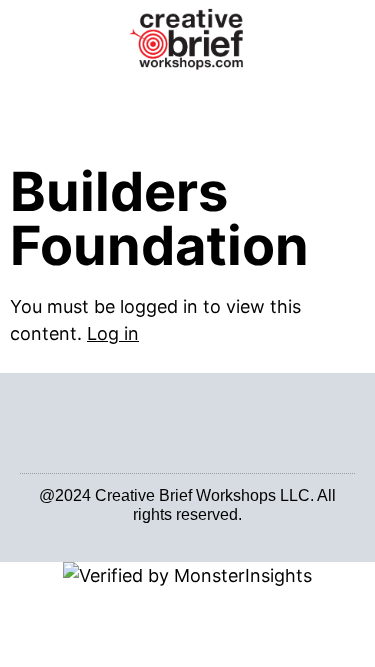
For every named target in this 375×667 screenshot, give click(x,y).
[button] (187, 100)
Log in (113, 333)
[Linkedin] (176, 530)
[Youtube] (199, 530)
